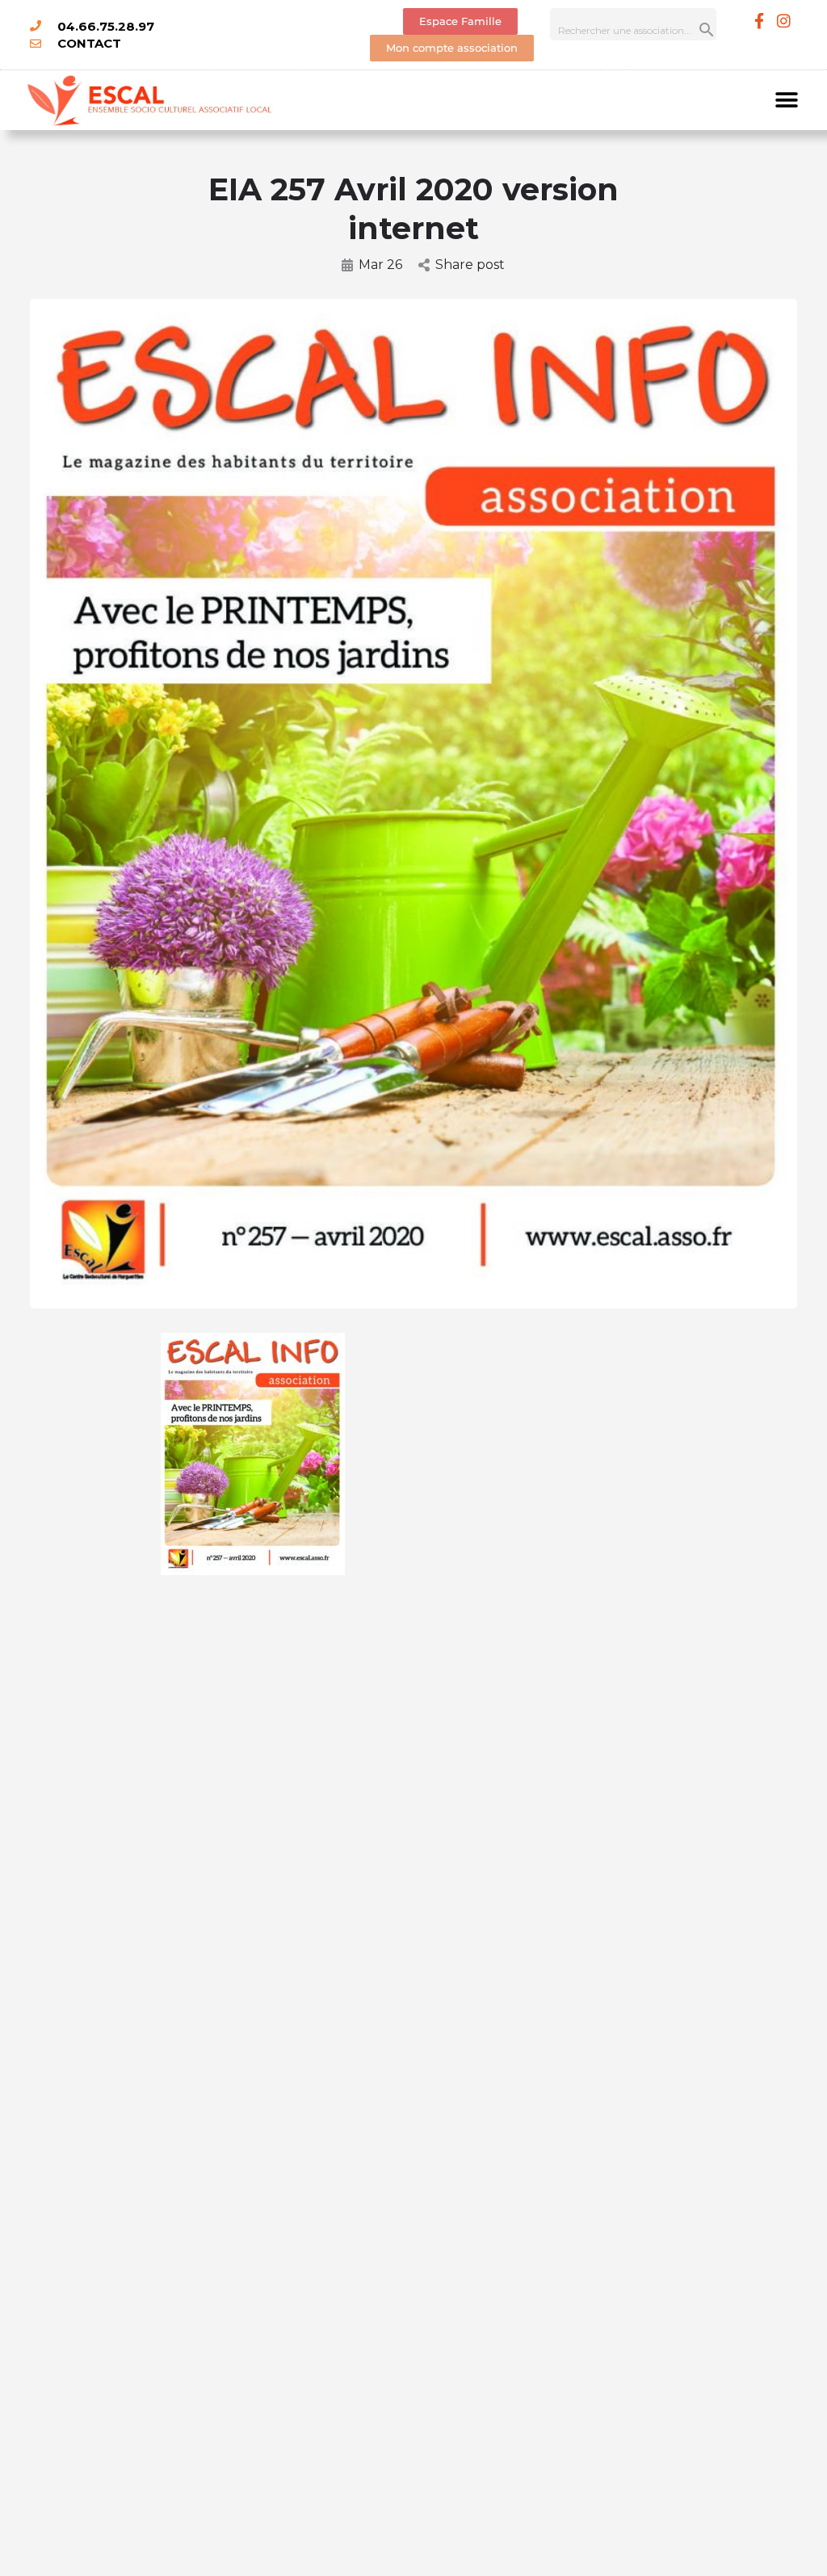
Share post (470, 265)
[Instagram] (783, 20)
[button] (787, 100)
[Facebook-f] (759, 20)
